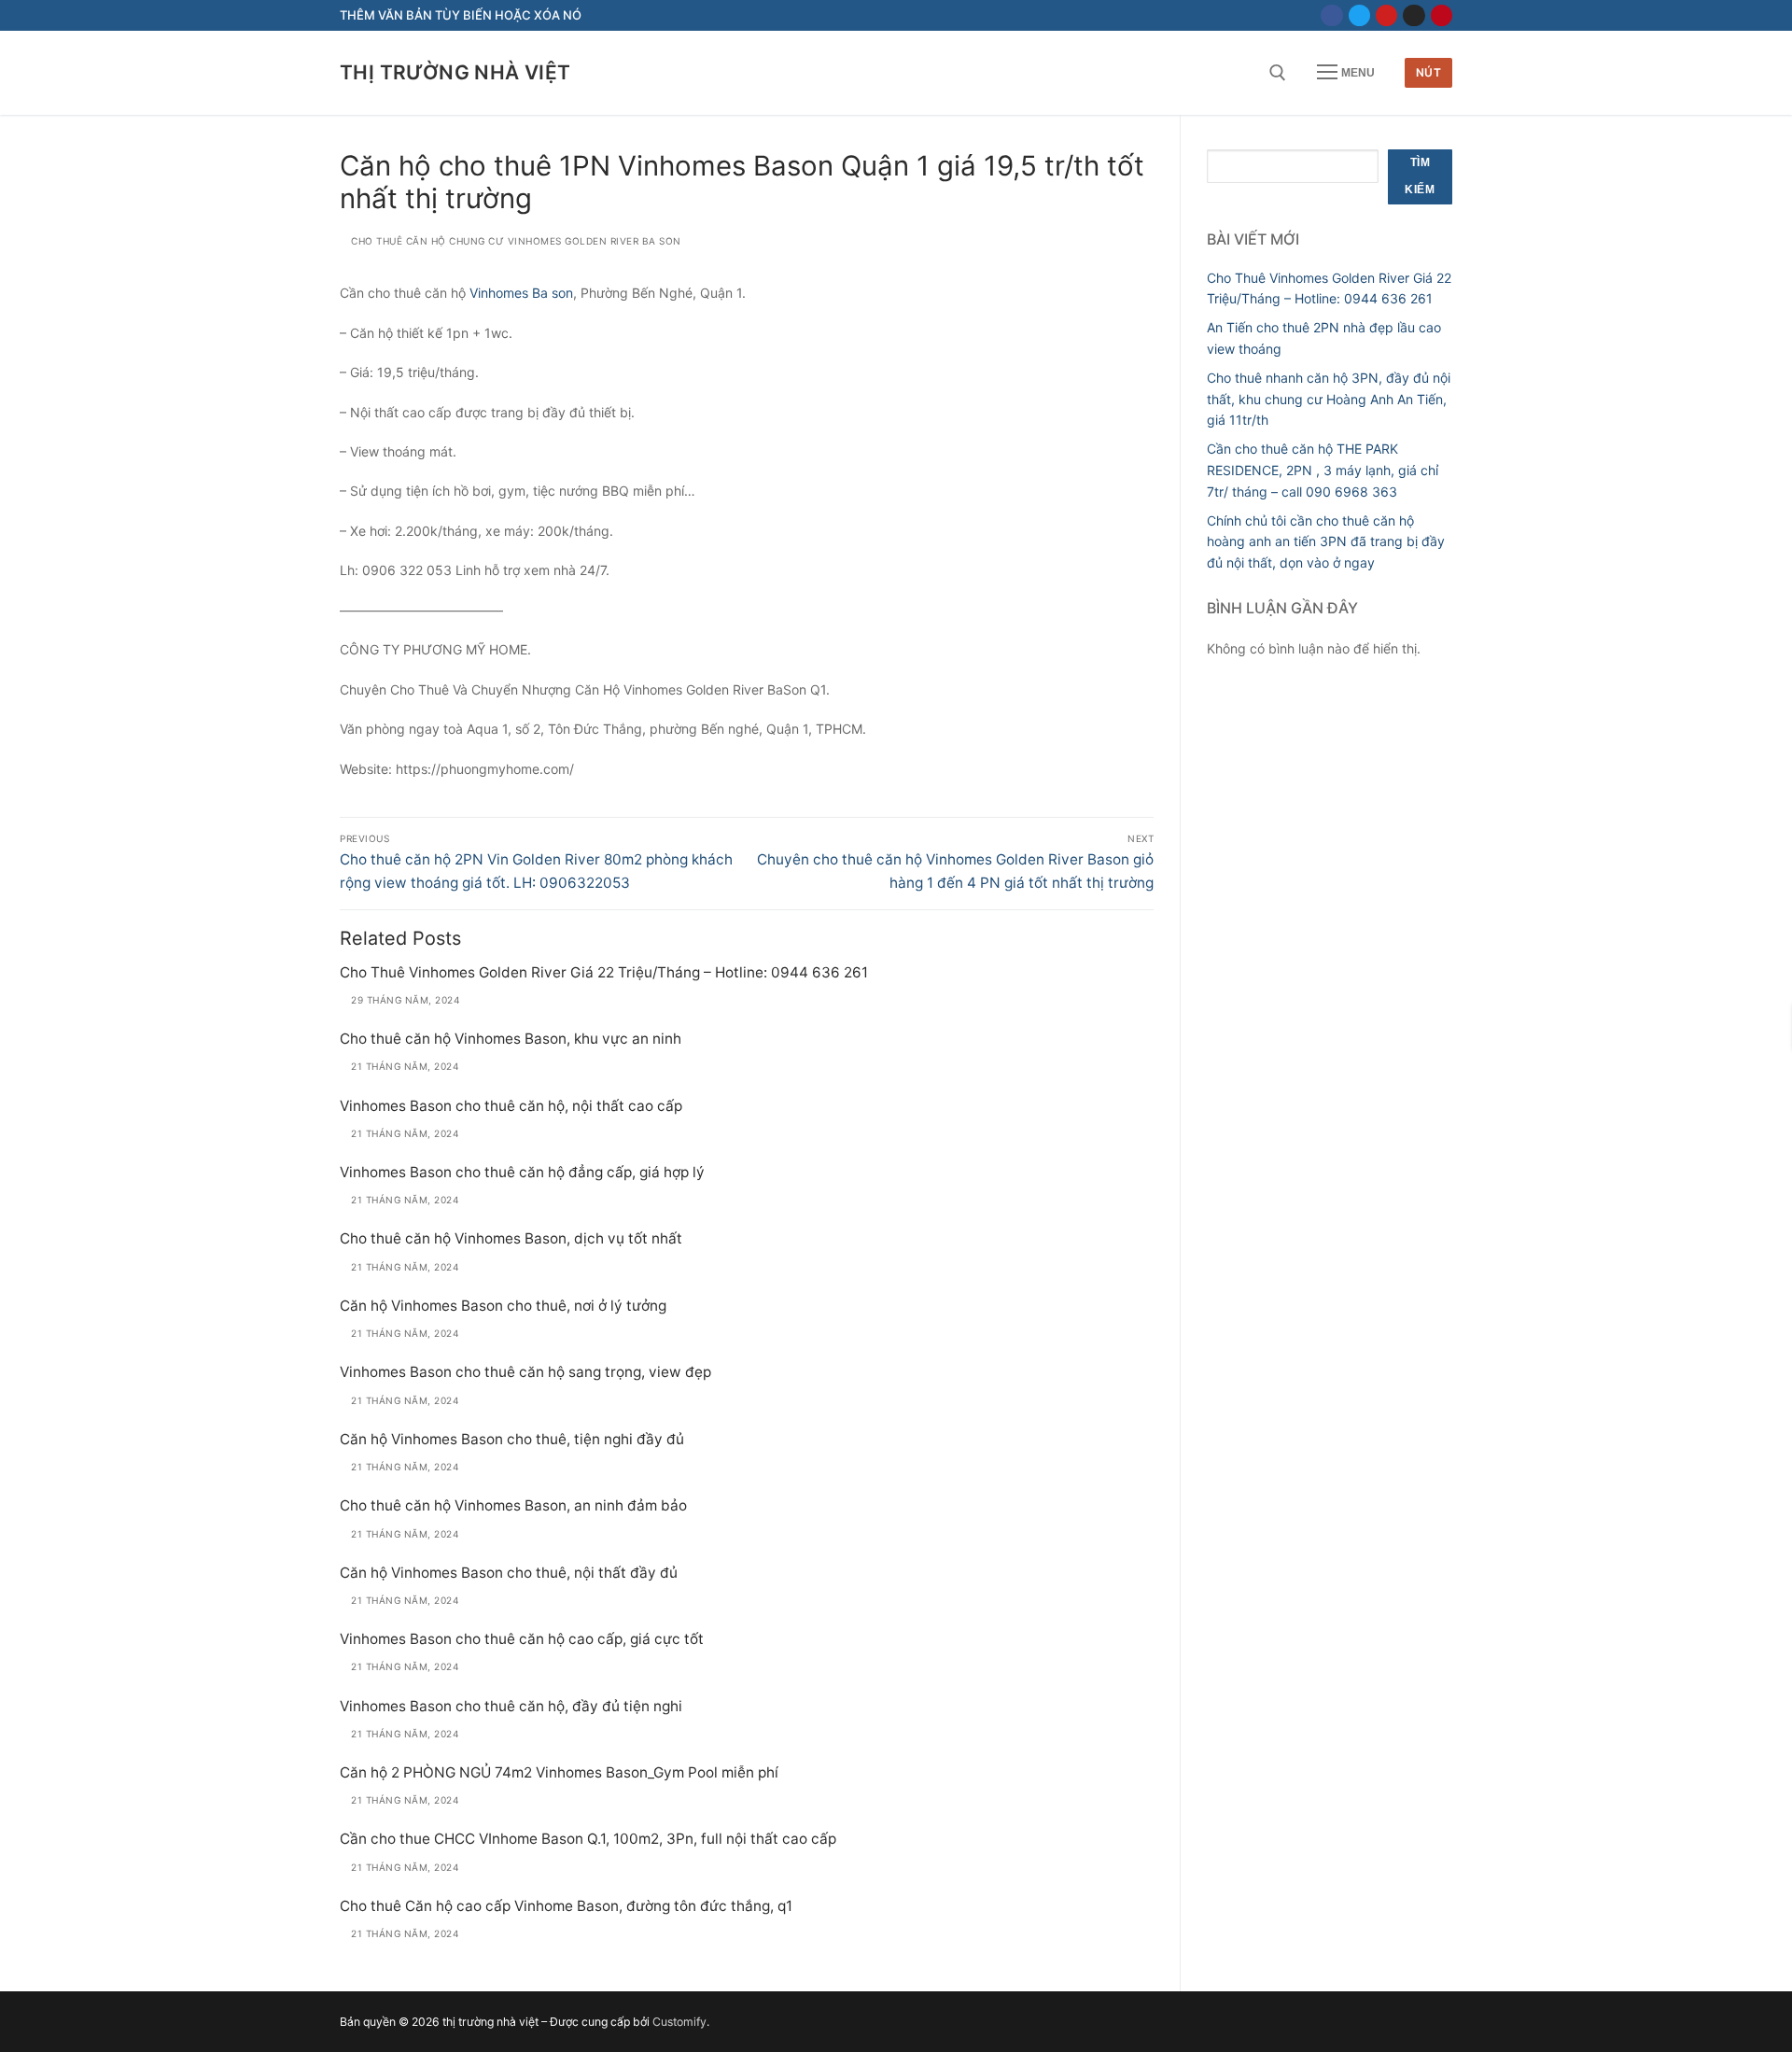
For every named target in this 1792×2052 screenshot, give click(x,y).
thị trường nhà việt (455, 72)
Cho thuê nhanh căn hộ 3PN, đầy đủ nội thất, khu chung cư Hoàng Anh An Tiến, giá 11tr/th (1329, 399)
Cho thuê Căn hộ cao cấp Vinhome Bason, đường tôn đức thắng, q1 (566, 1906)
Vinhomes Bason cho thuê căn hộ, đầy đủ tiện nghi (511, 1706)
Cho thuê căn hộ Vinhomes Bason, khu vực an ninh (511, 1039)
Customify (679, 2022)
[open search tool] (1278, 73)
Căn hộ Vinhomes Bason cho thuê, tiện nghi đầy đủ (512, 1439)
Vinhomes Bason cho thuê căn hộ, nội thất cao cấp (511, 1106)
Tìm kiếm (1420, 176)
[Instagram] (1414, 15)
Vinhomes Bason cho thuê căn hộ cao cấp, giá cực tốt (522, 1639)
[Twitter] (1359, 15)
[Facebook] (1331, 15)
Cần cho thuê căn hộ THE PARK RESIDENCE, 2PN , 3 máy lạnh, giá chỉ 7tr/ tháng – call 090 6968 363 (1323, 470)
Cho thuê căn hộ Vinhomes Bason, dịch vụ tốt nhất (511, 1238)
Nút (1429, 72)
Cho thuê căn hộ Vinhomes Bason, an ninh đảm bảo (513, 1505)
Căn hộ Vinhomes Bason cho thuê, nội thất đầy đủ (509, 1573)
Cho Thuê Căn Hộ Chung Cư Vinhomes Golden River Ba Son (515, 241)
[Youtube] (1386, 15)
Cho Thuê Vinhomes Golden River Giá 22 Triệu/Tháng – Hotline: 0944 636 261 (604, 972)
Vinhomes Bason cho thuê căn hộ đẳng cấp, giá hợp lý (522, 1172)
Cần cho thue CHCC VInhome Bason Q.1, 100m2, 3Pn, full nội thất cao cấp (588, 1839)
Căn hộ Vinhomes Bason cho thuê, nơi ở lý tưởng (503, 1306)
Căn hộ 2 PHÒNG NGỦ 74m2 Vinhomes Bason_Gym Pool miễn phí (559, 1772)
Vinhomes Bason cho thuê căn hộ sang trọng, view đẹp (525, 1372)
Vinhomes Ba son (521, 293)
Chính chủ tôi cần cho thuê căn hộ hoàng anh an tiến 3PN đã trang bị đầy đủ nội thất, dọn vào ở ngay (1326, 541)
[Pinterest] (1442, 15)
